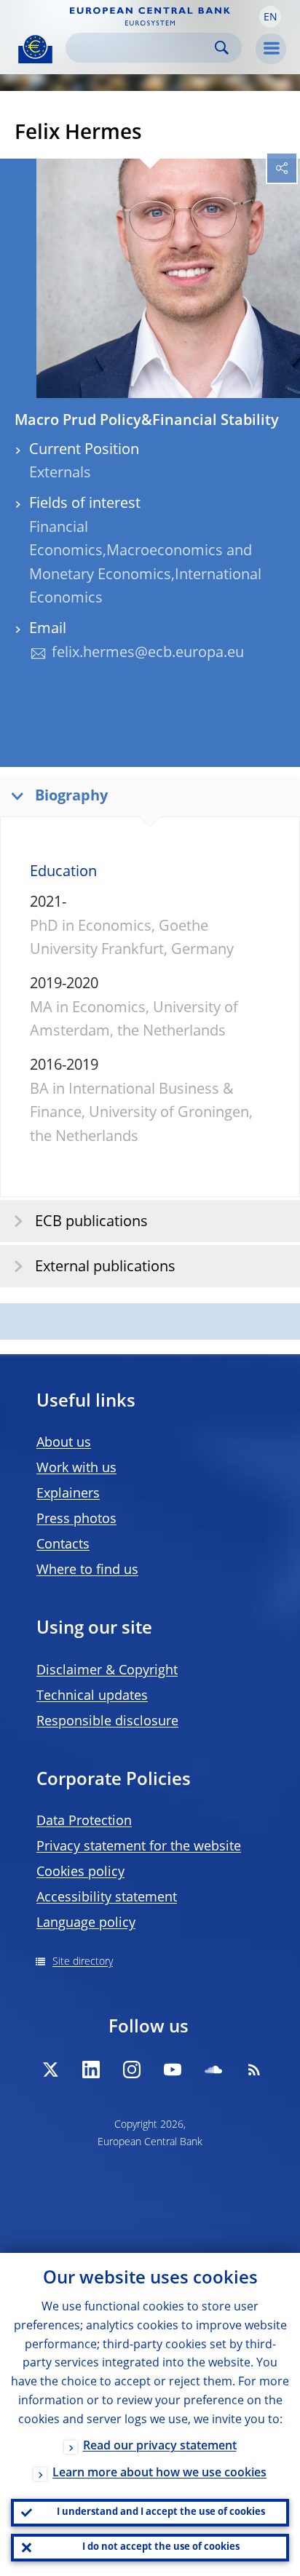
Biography (71, 797)
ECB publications (91, 1223)
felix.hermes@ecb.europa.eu (148, 653)
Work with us (76, 1468)
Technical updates (92, 1696)
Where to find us (87, 1570)
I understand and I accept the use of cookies (161, 2512)
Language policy (86, 1923)
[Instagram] (132, 2070)
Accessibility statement (107, 1898)
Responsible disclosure (107, 1722)
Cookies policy (80, 1872)
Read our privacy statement (160, 2446)
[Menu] (271, 49)
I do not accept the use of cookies (161, 2547)
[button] (270, 17)
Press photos (76, 1519)
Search (222, 48)
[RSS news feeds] (254, 2070)
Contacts (63, 1545)
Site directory (83, 1962)
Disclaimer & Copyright (107, 1671)
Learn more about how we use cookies (159, 2473)
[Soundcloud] (213, 2070)
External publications (105, 1268)
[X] (50, 2070)
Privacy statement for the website (139, 1847)
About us (64, 1443)
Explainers (68, 1494)
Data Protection (84, 1821)
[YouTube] (173, 2070)
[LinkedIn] (91, 2070)
